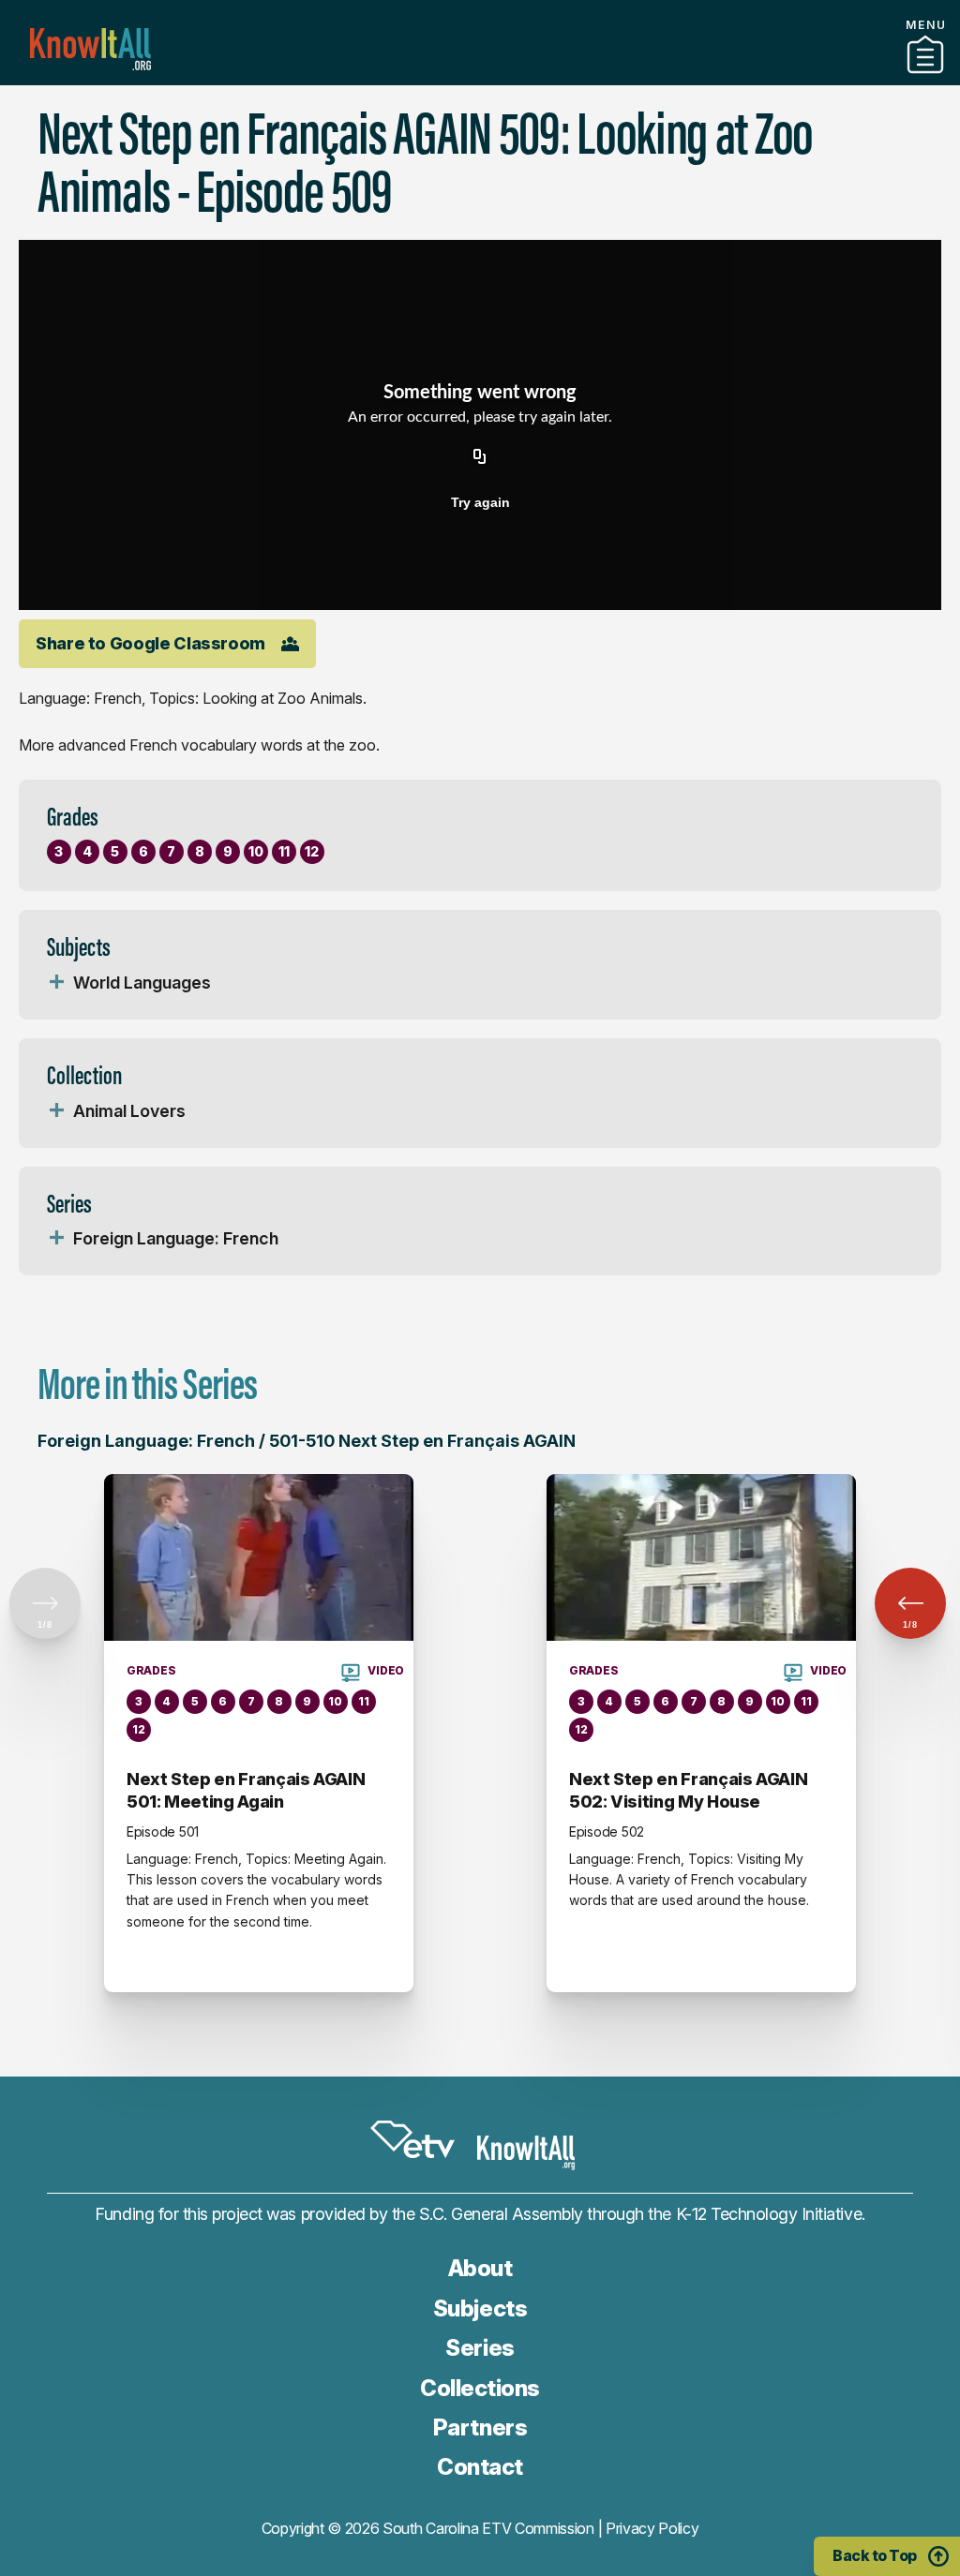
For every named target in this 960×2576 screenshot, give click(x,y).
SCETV (412, 2139)
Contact (480, 2467)
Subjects (480, 2308)
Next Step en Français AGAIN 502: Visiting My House (688, 1790)
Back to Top (875, 2555)
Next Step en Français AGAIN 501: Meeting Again (246, 1790)
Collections (480, 2388)
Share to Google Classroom (150, 643)
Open (56, 983)
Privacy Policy (652, 2528)
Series (480, 2348)
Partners (480, 78)
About (480, 2268)
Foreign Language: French (176, 1238)
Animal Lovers (129, 1111)
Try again (480, 502)
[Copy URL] (480, 457)
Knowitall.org (90, 49)
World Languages (142, 983)
